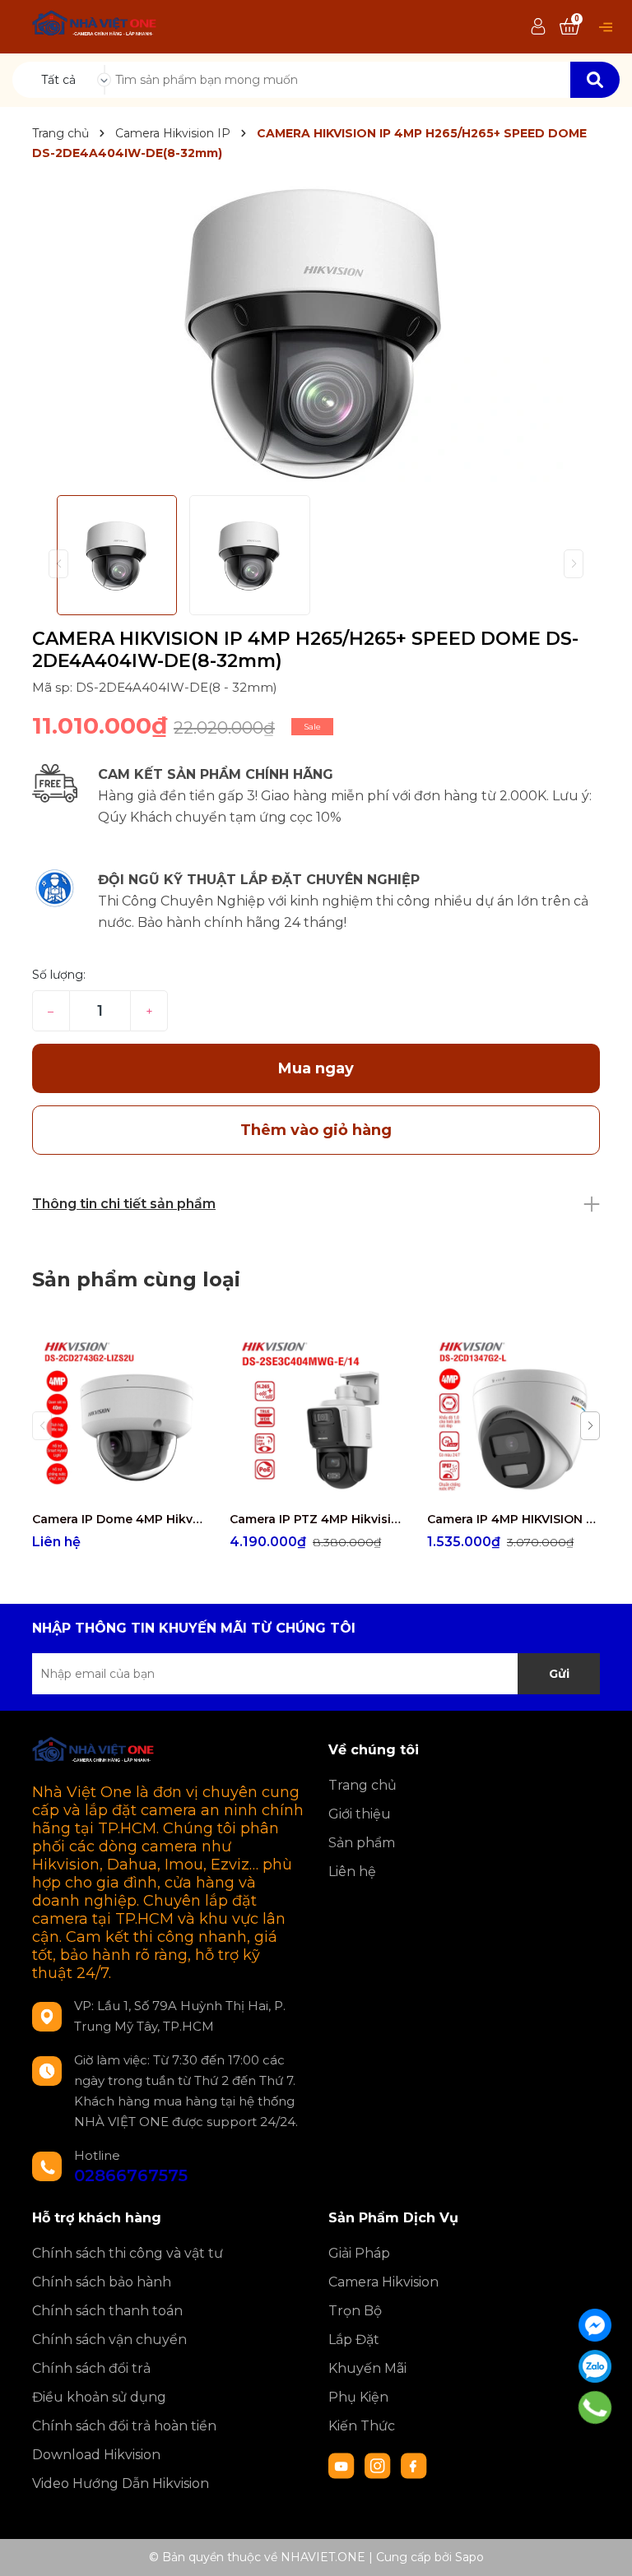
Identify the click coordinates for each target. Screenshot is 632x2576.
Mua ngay (316, 1068)
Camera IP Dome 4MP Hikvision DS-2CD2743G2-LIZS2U (118, 1519)
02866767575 (131, 2175)
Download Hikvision (96, 2455)
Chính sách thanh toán (107, 2311)
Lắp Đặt (354, 2340)
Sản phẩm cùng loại (136, 1279)
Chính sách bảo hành (102, 2282)
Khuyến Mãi (367, 2368)
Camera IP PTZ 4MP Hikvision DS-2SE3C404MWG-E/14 (316, 1519)
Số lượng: (59, 975)
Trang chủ (362, 1785)
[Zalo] (595, 2366)
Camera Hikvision (383, 2282)
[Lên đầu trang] (603, 2547)
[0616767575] (595, 2407)
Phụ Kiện (358, 2397)
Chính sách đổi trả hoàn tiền (124, 2426)
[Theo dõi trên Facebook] (414, 2465)
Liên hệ (352, 1872)
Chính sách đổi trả (91, 2368)
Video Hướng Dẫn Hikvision (121, 2483)
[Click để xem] (316, 331)
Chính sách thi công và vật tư (128, 2253)
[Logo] (95, 25)
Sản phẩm (362, 1843)
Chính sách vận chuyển (109, 2340)
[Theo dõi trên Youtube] (343, 2465)
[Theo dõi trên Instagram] (379, 2465)
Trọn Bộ (355, 2311)
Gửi (559, 1674)
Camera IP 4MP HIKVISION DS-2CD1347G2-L (513, 1519)
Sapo (469, 2557)
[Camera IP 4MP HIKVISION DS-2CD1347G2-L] (513, 1416)
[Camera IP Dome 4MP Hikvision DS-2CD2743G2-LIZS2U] (118, 1416)
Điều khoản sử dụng (99, 2397)
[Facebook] (595, 2325)
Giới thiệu (360, 1814)
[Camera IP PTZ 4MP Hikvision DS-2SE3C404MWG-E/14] (316, 1416)
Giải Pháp (359, 2253)
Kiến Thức (362, 2426)
